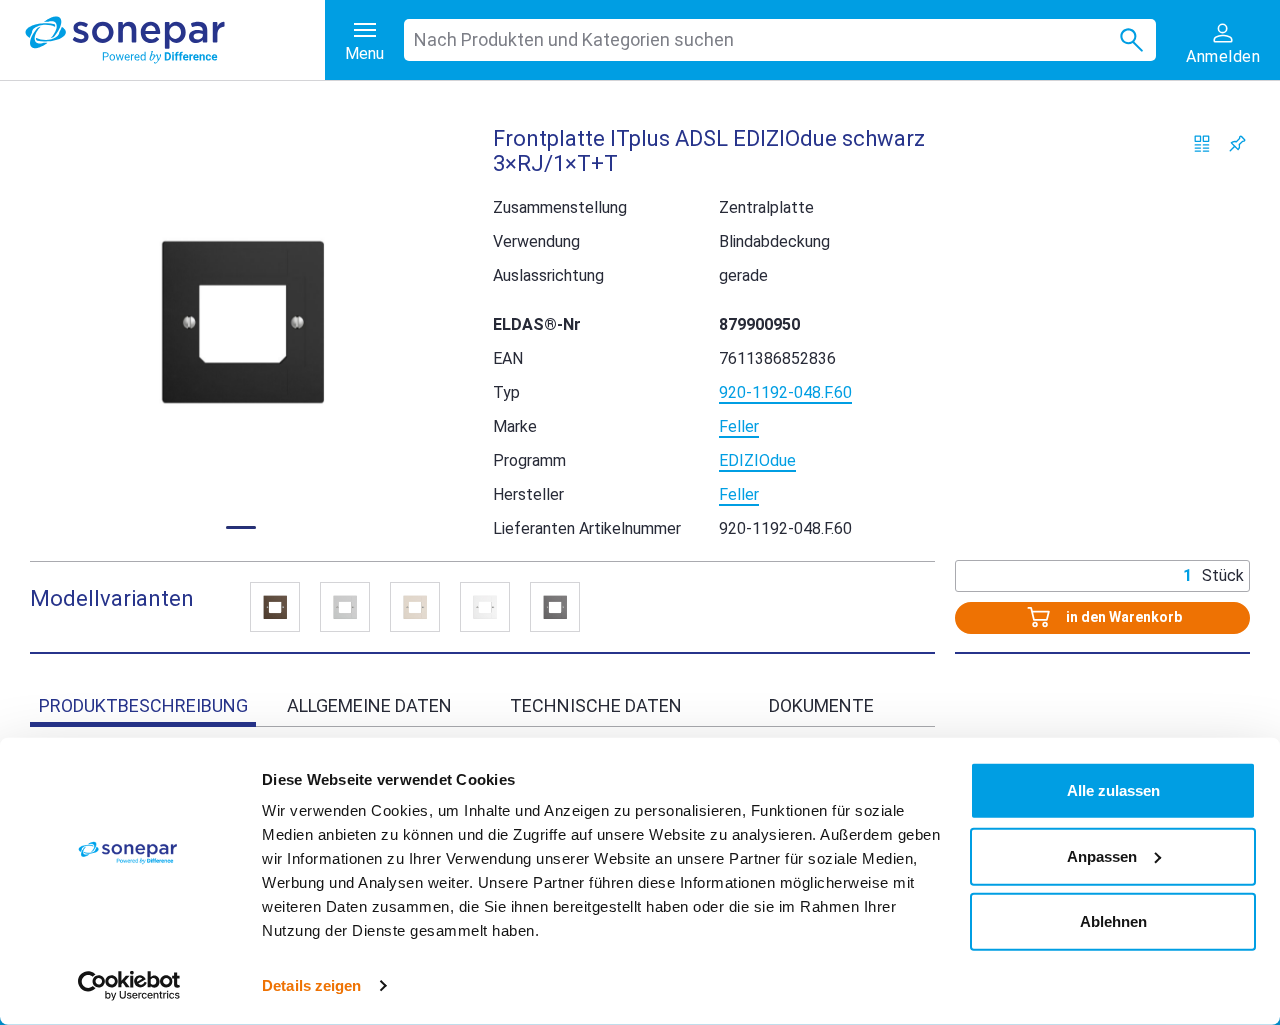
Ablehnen (1113, 921)
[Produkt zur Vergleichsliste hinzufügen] (1202, 143)
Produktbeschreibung (143, 705)
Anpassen (1102, 855)
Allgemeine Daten (369, 705)
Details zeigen (311, 985)
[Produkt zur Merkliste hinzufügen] (1237, 143)
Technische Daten (596, 705)
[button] (241, 320)
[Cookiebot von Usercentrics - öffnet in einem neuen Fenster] (129, 986)
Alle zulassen (1113, 790)
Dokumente (821, 705)
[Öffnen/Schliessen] (275, 607)
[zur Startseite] (175, 40)
